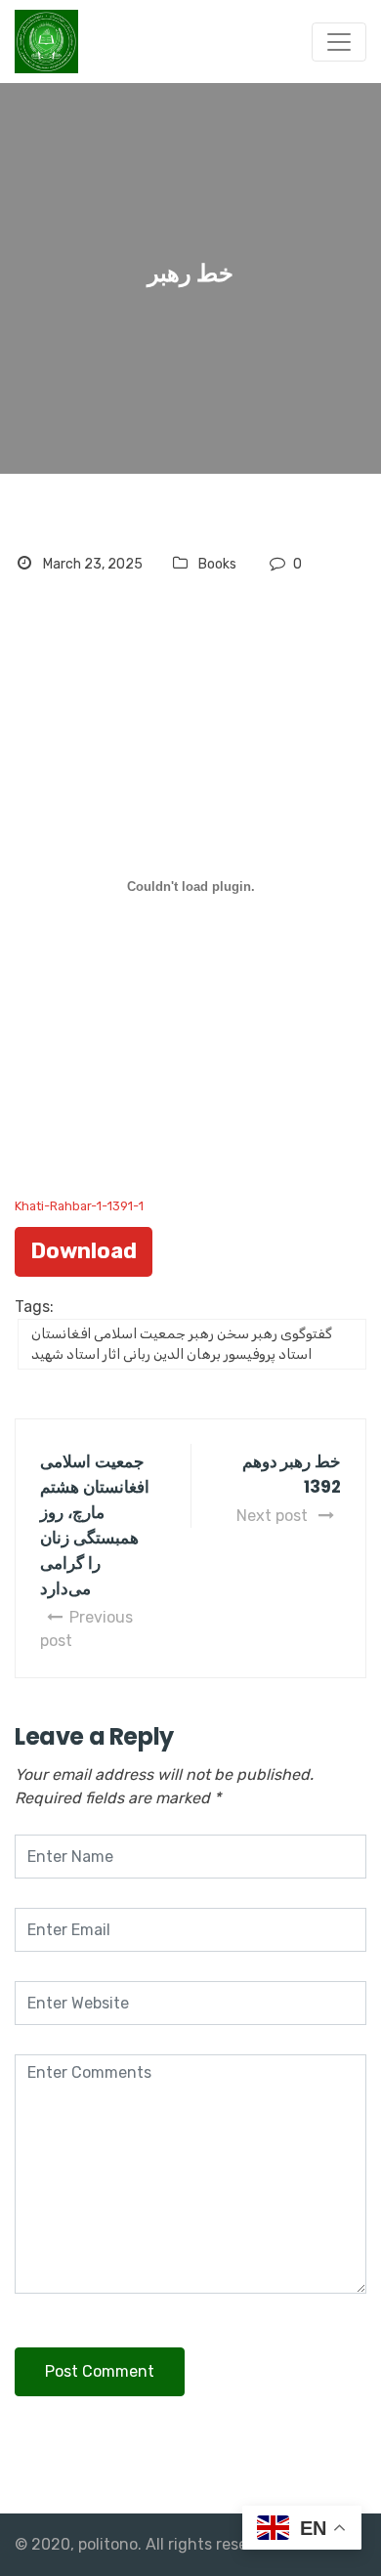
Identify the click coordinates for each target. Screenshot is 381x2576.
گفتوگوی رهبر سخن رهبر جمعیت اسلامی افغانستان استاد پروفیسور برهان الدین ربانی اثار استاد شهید (182, 1344)
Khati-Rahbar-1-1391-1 (79, 1206)
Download (84, 1251)
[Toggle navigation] (339, 42)
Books (217, 564)
